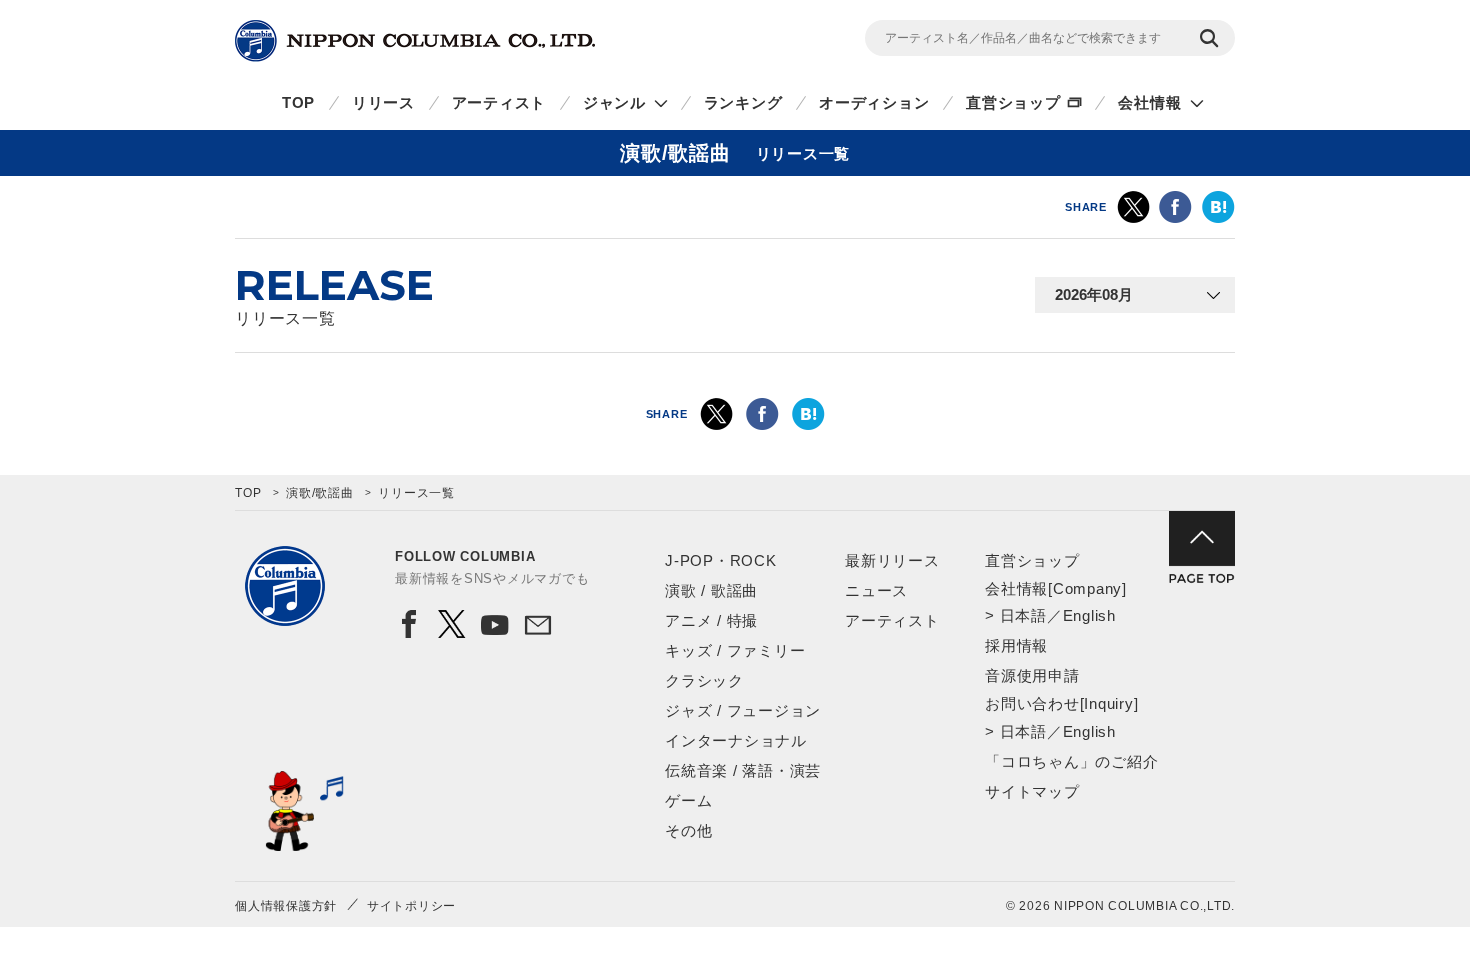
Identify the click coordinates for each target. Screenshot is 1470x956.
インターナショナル (736, 740)
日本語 (1023, 615)
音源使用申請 (1032, 675)
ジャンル (614, 102)
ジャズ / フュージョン (743, 710)
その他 (688, 830)
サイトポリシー (411, 906)
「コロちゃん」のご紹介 (1071, 761)
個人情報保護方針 (286, 906)
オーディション (874, 102)
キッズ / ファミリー (735, 650)
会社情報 (1149, 102)
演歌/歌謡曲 (320, 493)
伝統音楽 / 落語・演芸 (743, 770)
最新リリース (892, 560)
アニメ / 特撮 (711, 620)
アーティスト (499, 102)
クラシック (704, 680)
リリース (383, 102)
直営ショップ (1013, 102)
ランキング (743, 102)
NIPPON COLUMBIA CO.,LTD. (415, 41)
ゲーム (688, 800)
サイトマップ (1032, 791)
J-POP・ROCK (721, 560)
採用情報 (1016, 645)
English (1089, 615)
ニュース (876, 590)
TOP (298, 102)
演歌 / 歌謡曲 (711, 590)
